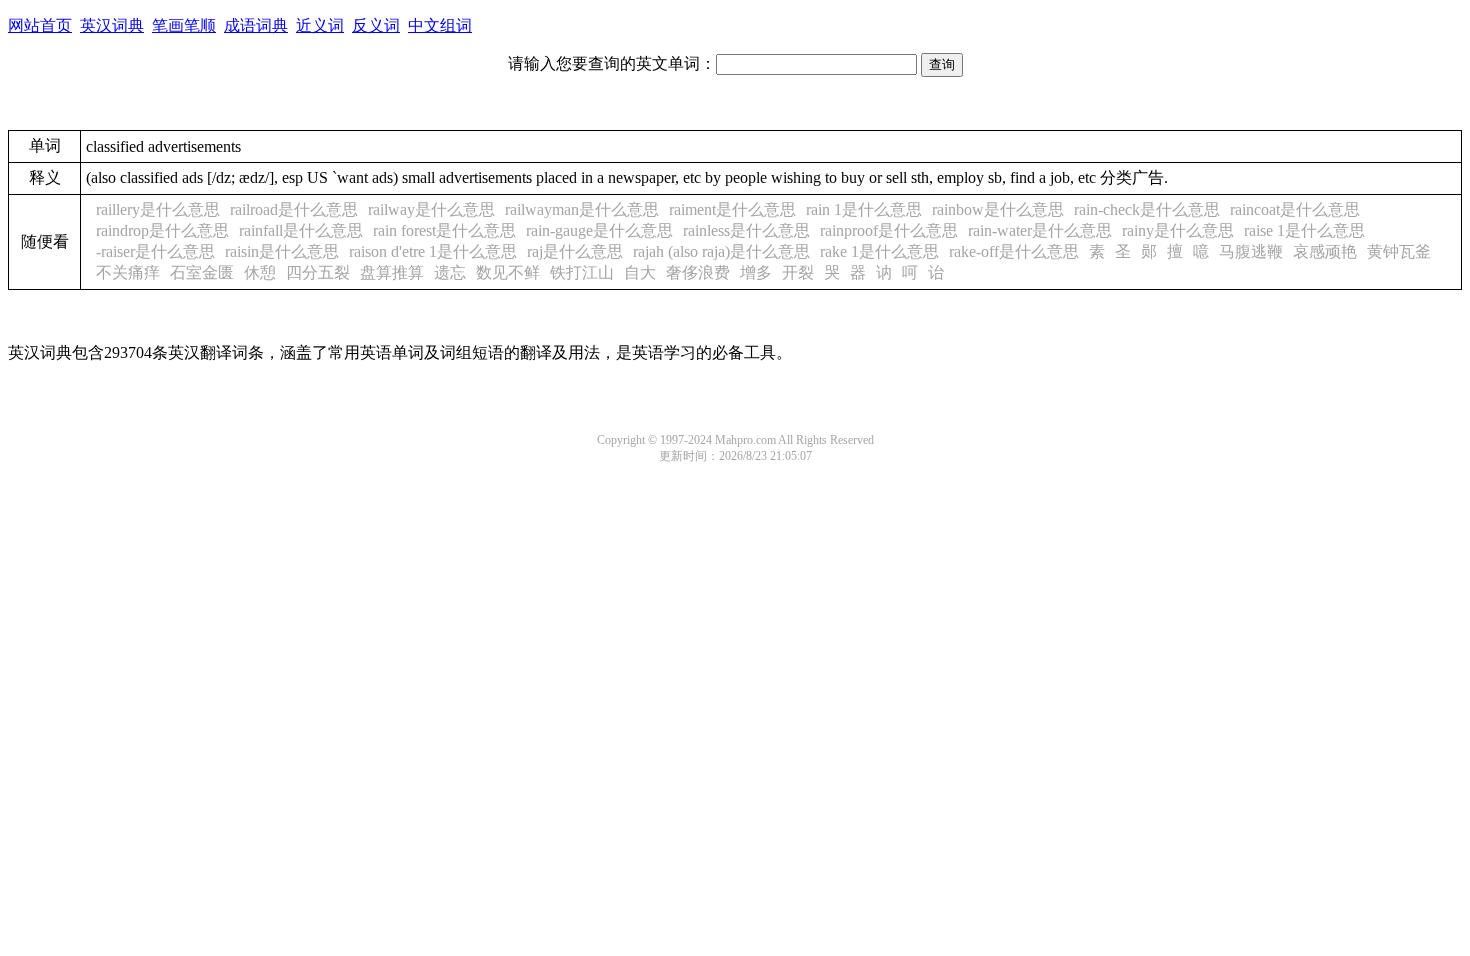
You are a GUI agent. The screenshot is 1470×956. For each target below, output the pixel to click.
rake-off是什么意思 (1014, 251)
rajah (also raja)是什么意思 (721, 251)
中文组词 (440, 25)
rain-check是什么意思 (1147, 209)
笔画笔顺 (184, 25)
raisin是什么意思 (282, 251)
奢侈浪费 (698, 272)
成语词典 (256, 25)
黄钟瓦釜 (1399, 251)
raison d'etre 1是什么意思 (433, 251)
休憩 (260, 272)
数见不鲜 (508, 272)
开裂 (798, 272)
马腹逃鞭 (1251, 251)
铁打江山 (582, 272)
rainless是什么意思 (746, 230)
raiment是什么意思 (732, 209)
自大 (640, 272)
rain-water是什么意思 (1040, 230)
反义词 (376, 25)
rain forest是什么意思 (444, 230)
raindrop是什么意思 (162, 230)
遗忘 (450, 272)
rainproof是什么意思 (889, 230)
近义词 (320, 25)
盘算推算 (392, 272)
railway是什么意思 (431, 209)
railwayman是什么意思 (582, 209)
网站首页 (40, 25)
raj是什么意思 (575, 251)
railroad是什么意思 (294, 209)
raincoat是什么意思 (1295, 209)
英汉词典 (112, 25)
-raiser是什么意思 (155, 251)
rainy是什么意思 (1178, 230)
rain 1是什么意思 (864, 209)
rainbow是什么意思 (998, 209)
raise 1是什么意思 (1304, 230)
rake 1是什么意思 (879, 251)
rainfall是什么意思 (301, 230)
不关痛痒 (128, 272)
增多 (756, 272)
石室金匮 (202, 272)
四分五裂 (318, 272)
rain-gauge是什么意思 (599, 230)
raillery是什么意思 (158, 209)
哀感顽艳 (1325, 251)
